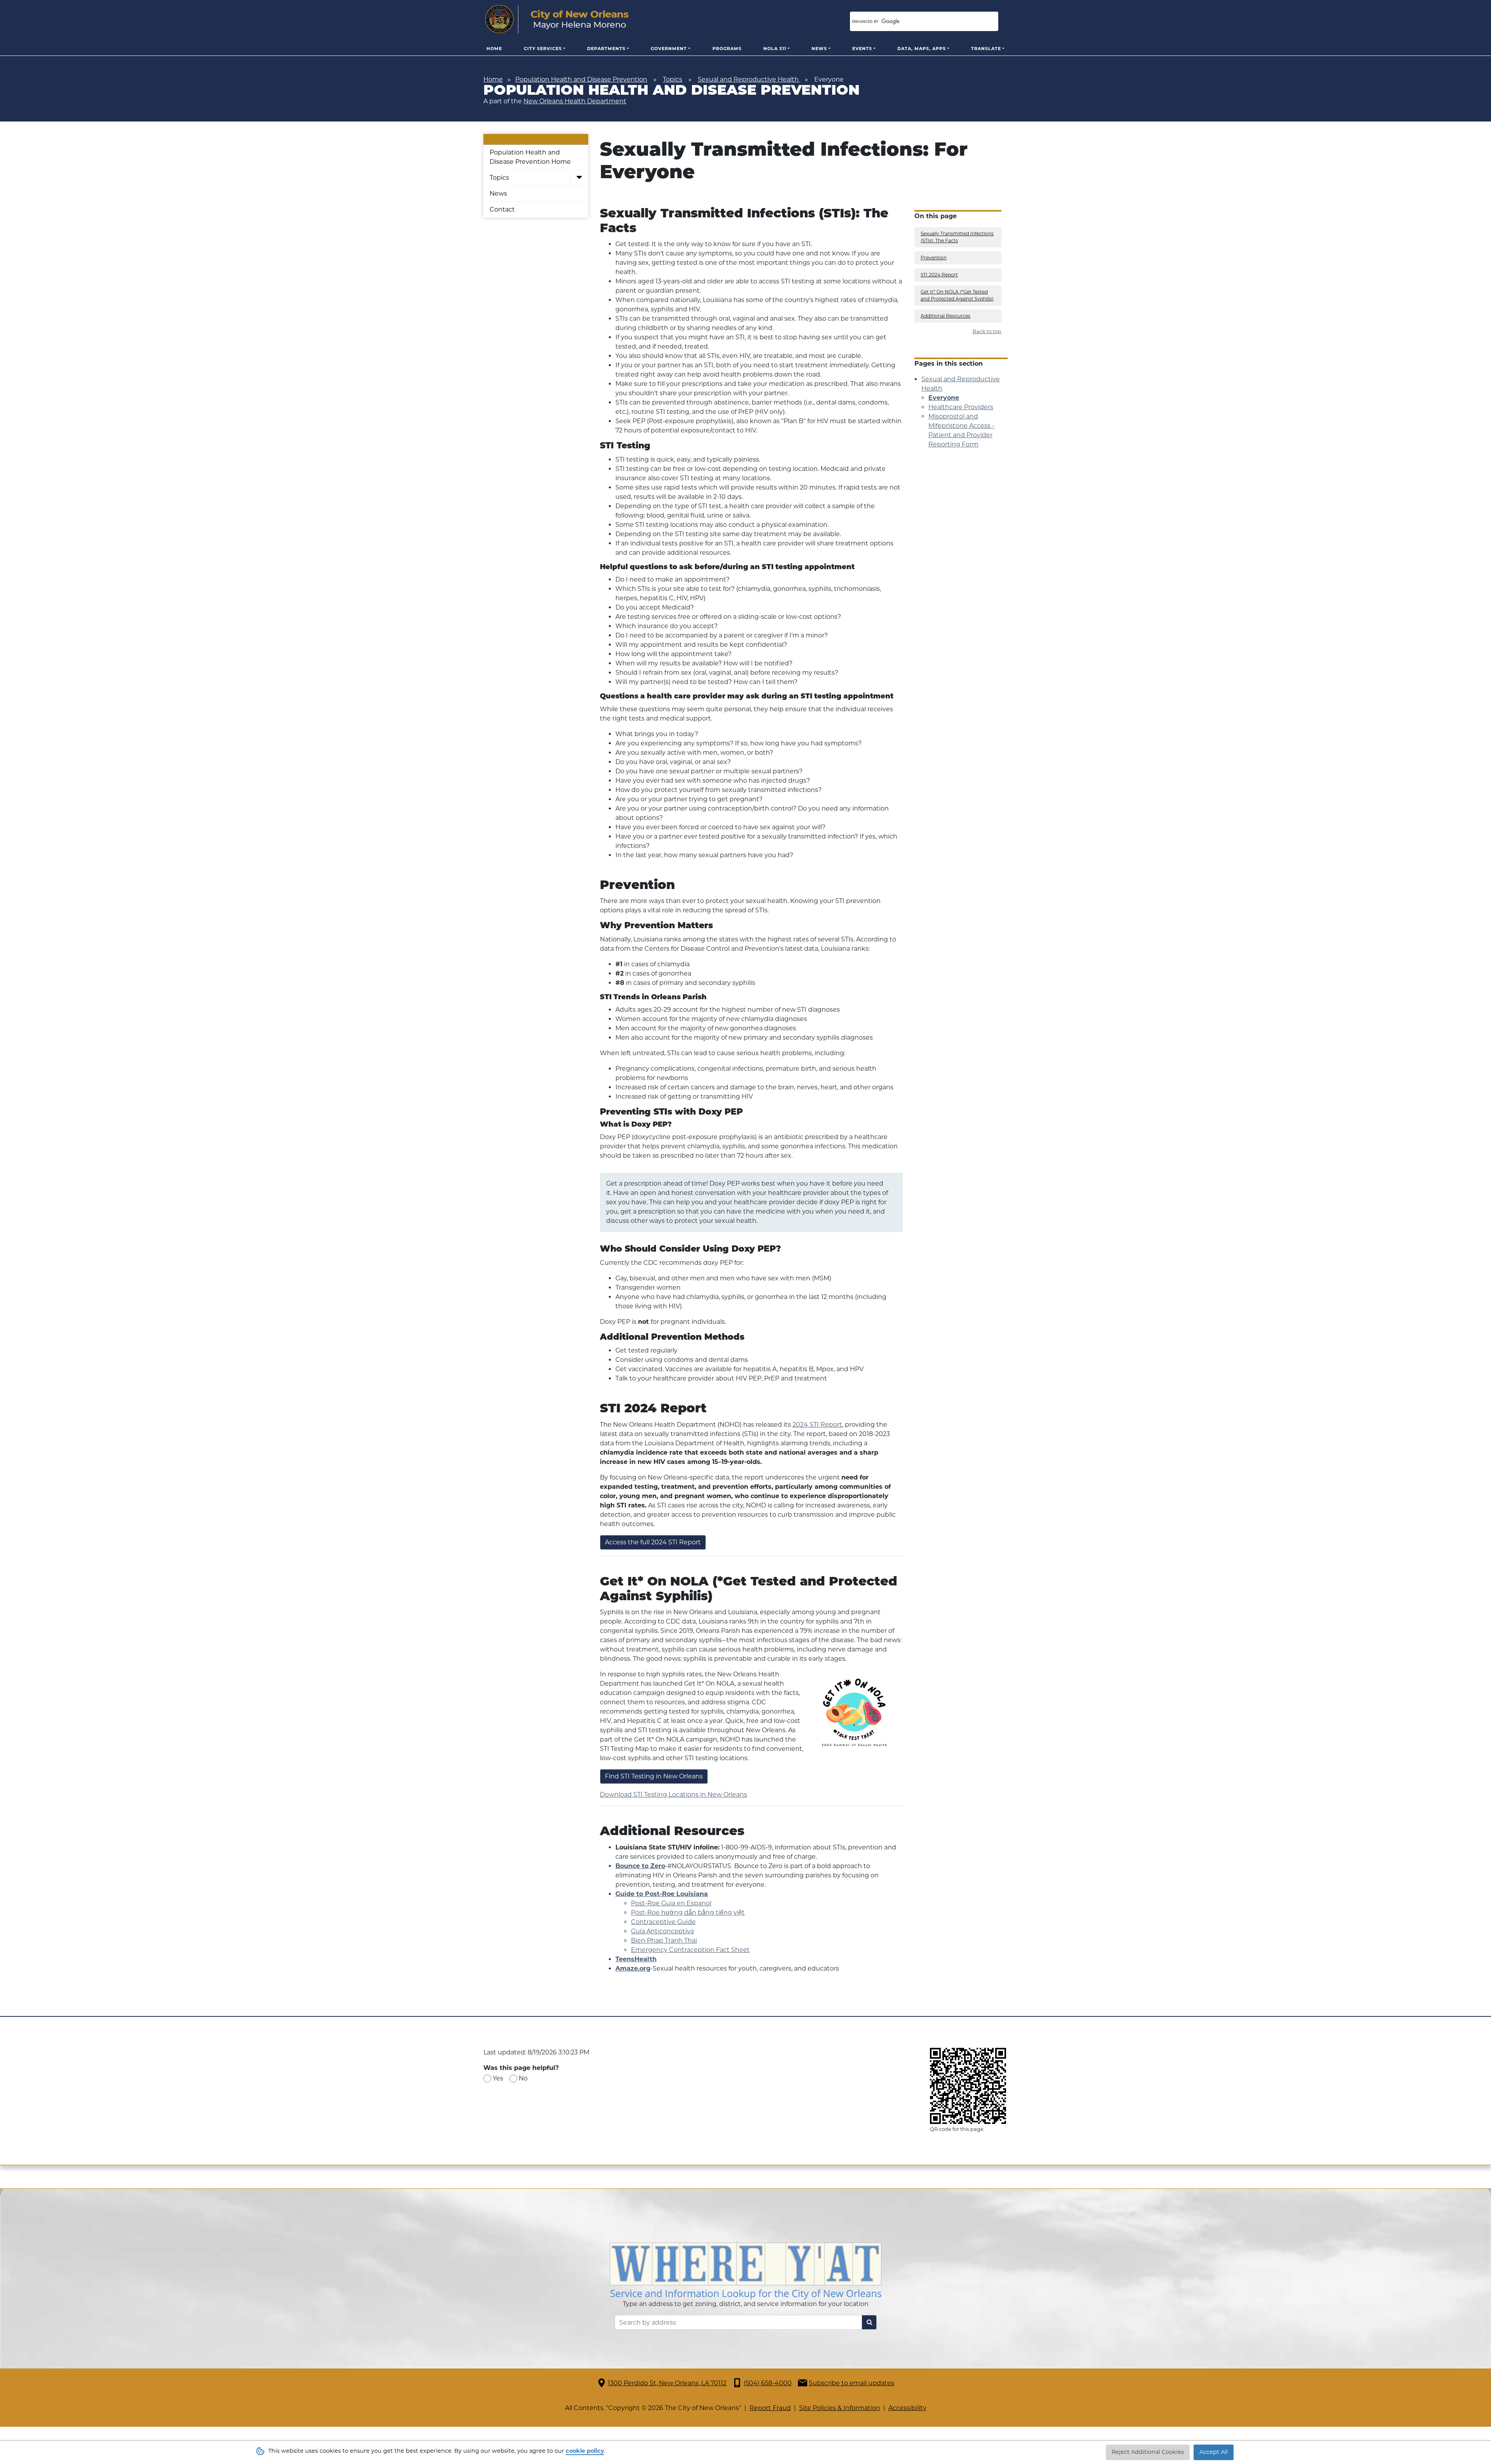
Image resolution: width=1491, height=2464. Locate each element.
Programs (727, 49)
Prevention (934, 258)
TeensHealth (636, 1959)
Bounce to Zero (640, 1866)
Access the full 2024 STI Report (653, 1542)
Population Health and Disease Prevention (581, 79)
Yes (498, 2078)
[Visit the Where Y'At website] (745, 2270)
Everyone (944, 398)
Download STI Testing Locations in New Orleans (673, 1795)
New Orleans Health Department (575, 101)
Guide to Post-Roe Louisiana (662, 1894)
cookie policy (585, 2451)
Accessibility (907, 2408)
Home (494, 49)
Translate (986, 49)
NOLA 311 (775, 49)
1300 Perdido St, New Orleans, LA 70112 (667, 2383)
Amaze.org (633, 1968)
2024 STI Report (817, 1425)
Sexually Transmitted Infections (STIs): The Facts (957, 237)
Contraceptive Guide (663, 1922)
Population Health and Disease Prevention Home (530, 157)
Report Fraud (770, 2408)
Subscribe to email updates (852, 2383)
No (523, 2078)
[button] (579, 178)
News (819, 49)
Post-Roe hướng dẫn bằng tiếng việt (688, 1913)
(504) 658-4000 (768, 2383)
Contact (502, 209)
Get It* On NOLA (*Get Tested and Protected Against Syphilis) (957, 295)
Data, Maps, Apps (922, 49)
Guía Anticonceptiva (662, 1931)
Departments (606, 49)
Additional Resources (945, 316)
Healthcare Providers (961, 407)
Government (669, 49)
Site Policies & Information (840, 2408)
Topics (673, 79)
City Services (543, 49)
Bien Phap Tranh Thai (664, 1940)
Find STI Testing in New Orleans (654, 1776)
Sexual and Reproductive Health (749, 79)
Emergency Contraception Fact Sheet (690, 1950)
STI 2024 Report (939, 275)
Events (862, 49)
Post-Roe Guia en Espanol (671, 1903)
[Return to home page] (557, 19)
